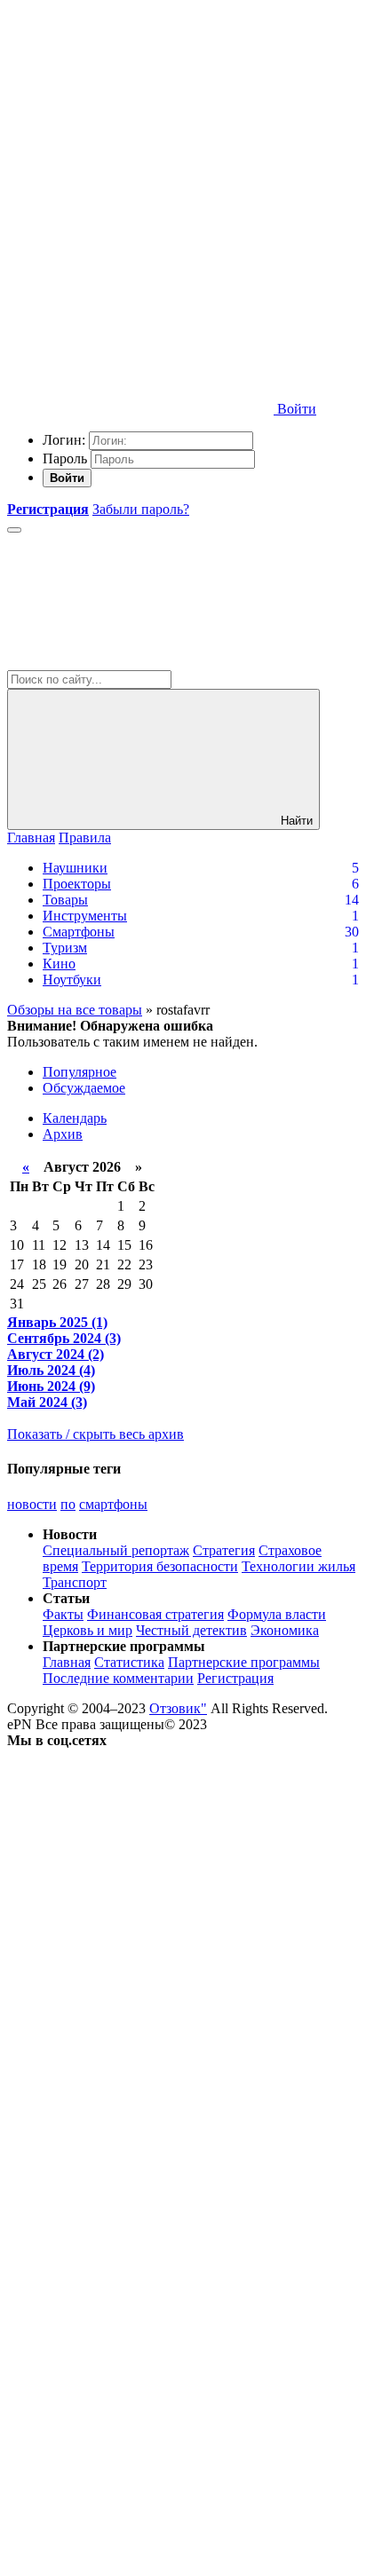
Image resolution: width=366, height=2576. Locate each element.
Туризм (65, 948)
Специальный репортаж (116, 1550)
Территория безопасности (160, 1566)
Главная (31, 838)
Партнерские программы (244, 1662)
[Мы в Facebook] (140, 2150)
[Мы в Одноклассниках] (140, 2424)
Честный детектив (191, 1630)
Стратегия (224, 1550)
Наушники (75, 868)
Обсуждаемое (84, 1088)
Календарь (75, 1118)
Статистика (129, 1662)
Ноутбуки (72, 980)
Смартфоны (79, 932)
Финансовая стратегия (155, 1614)
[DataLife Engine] (140, 135)
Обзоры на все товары (75, 1010)
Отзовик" (178, 1708)
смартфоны (113, 1504)
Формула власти (277, 1614)
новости (32, 1504)
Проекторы (77, 884)
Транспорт (75, 1582)
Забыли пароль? (141, 509)
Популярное (80, 1072)
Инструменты (85, 916)
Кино (59, 964)
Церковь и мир (88, 1630)
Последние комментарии (118, 1678)
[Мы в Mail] (140, 2560)
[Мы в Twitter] (140, 2014)
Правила (85, 838)
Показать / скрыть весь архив (95, 1434)
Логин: (64, 440)
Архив (63, 1134)
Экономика (285, 1630)
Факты (63, 1614)
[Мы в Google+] (140, 2287)
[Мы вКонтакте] (140, 1877)
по (68, 1504)
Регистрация (235, 1678)
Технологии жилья (298, 1566)
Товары (65, 900)
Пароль (65, 458)
